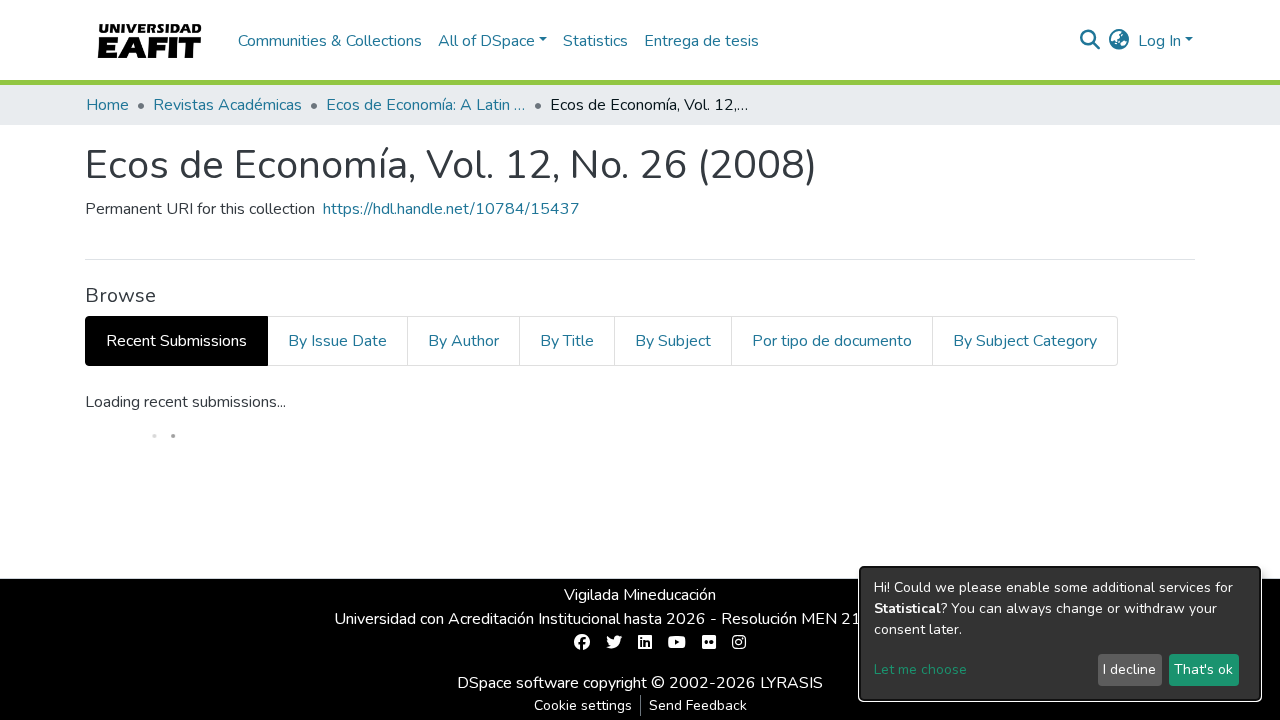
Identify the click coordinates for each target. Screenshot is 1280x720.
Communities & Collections (330, 41)
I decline (1129, 669)
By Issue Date (337, 341)
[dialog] (1060, 633)
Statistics (595, 41)
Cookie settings (583, 705)
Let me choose (920, 669)
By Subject (673, 341)
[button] (1119, 41)
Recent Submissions (176, 341)
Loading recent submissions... (185, 402)
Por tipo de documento (832, 341)
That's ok (1203, 669)
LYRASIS (791, 683)
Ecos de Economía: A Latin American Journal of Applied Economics (426, 105)
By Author (463, 341)
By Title (567, 341)
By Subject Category (1025, 341)
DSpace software (518, 683)
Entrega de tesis (701, 41)
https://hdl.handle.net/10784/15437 (451, 209)
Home (107, 105)
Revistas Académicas (227, 105)
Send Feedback (698, 705)
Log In (1159, 41)
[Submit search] (1090, 41)
